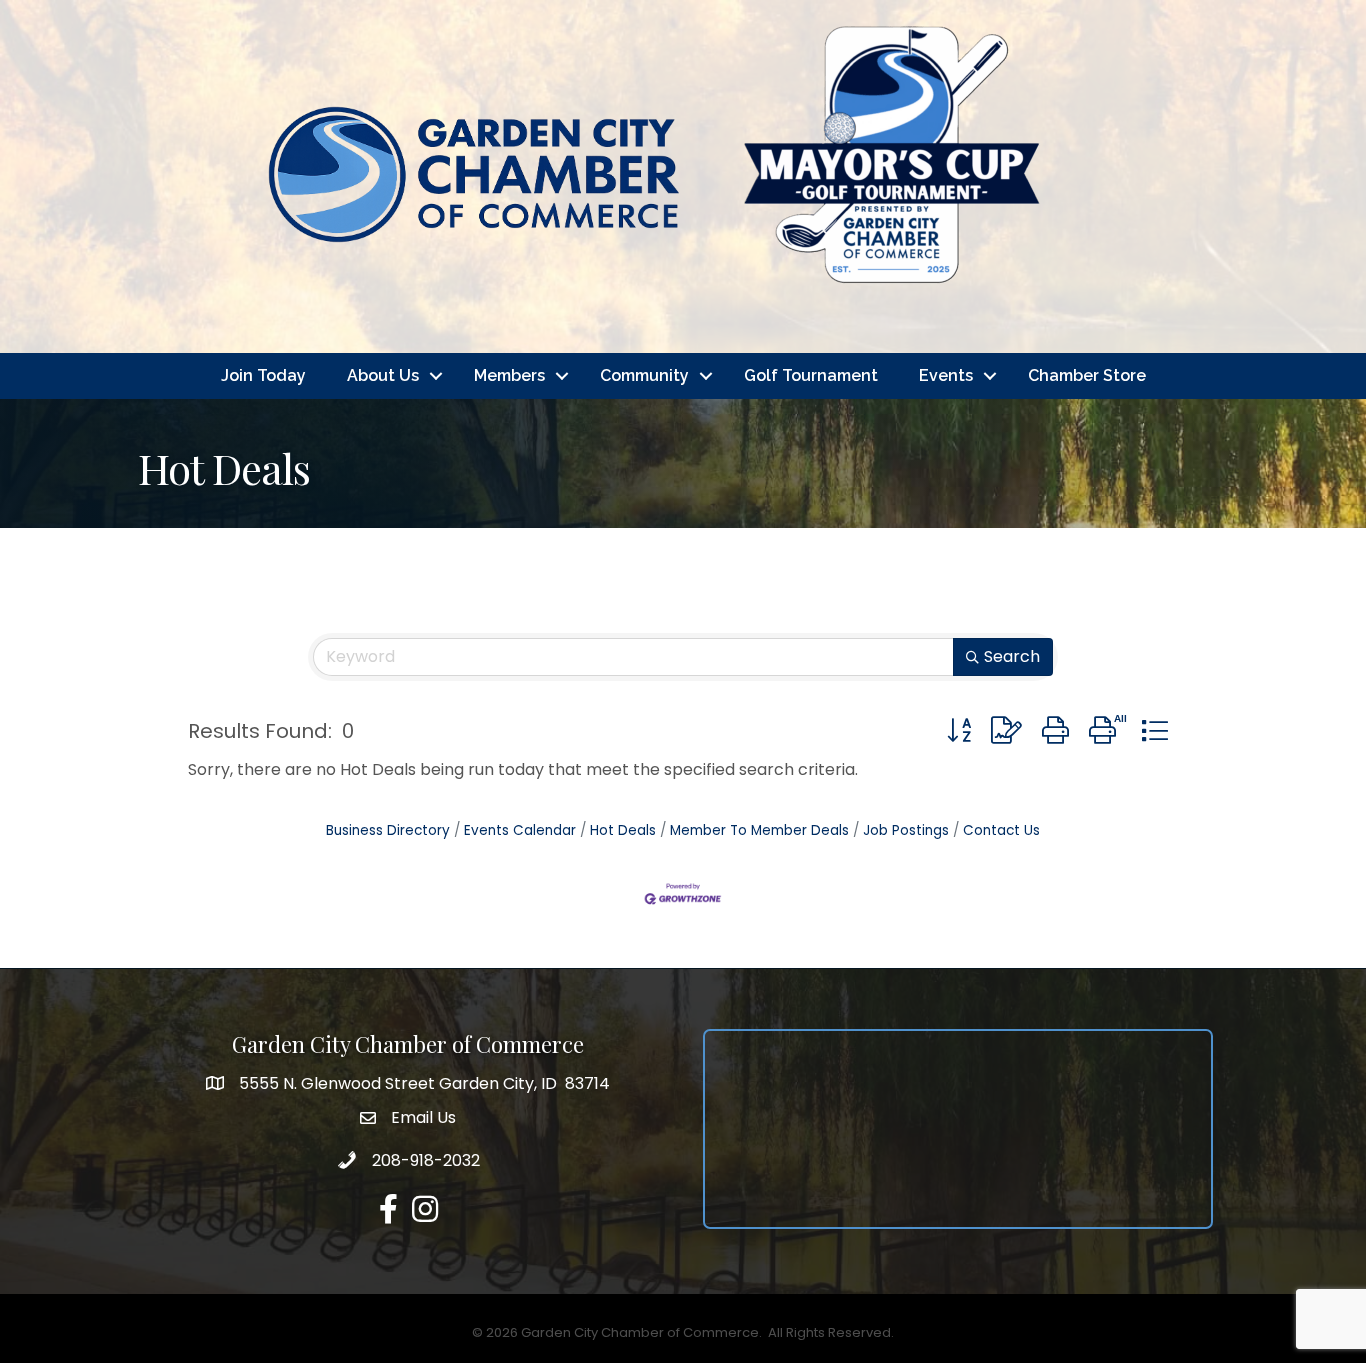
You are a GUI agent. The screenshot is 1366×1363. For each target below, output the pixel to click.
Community (644, 375)
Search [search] (1012, 656)
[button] (959, 730)
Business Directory (388, 830)
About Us (383, 375)
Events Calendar (520, 830)
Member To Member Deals (759, 830)
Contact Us (1001, 830)
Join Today (263, 375)
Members (509, 375)
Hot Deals (623, 830)
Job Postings (906, 830)
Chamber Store (1087, 375)
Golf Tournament (811, 375)
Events (946, 375)
